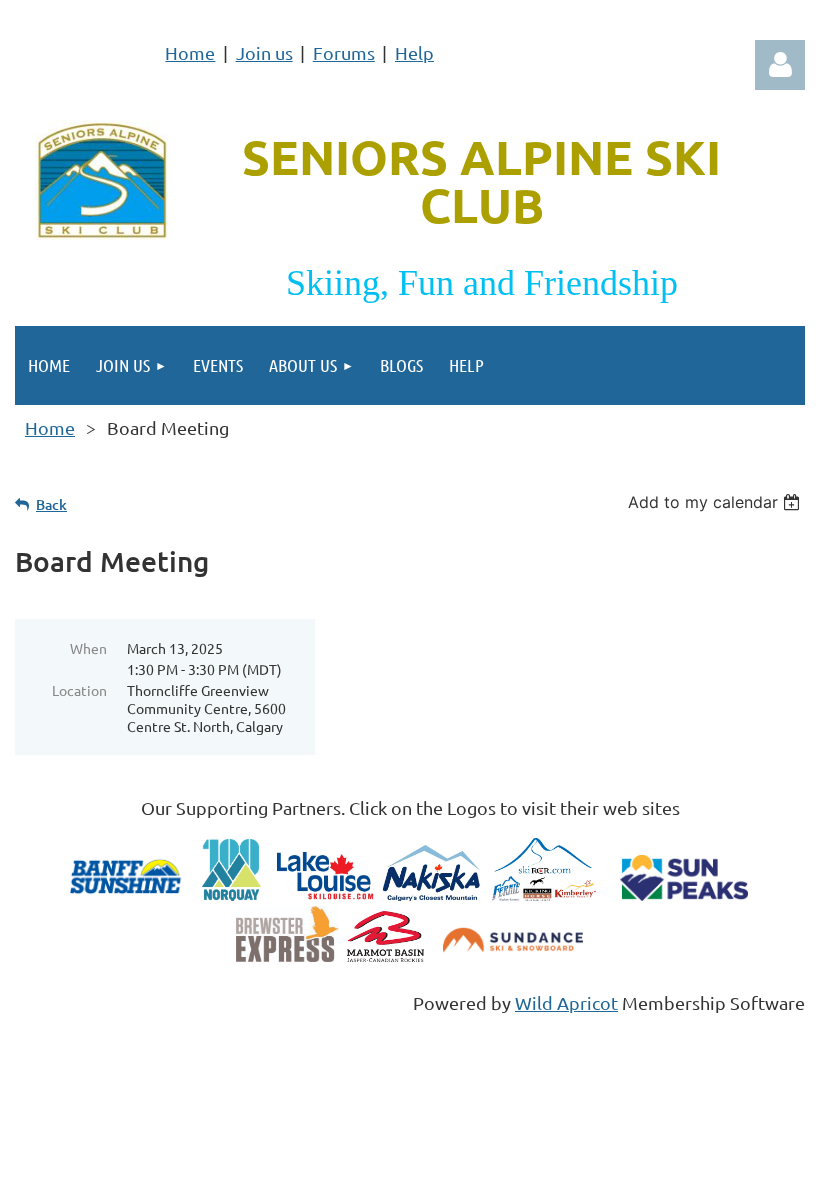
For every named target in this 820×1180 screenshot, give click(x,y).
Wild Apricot (566, 1002)
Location (79, 690)
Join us (264, 52)
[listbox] (716, 502)
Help (414, 52)
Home (190, 52)
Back (51, 504)
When (88, 648)
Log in (780, 65)
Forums (344, 52)
